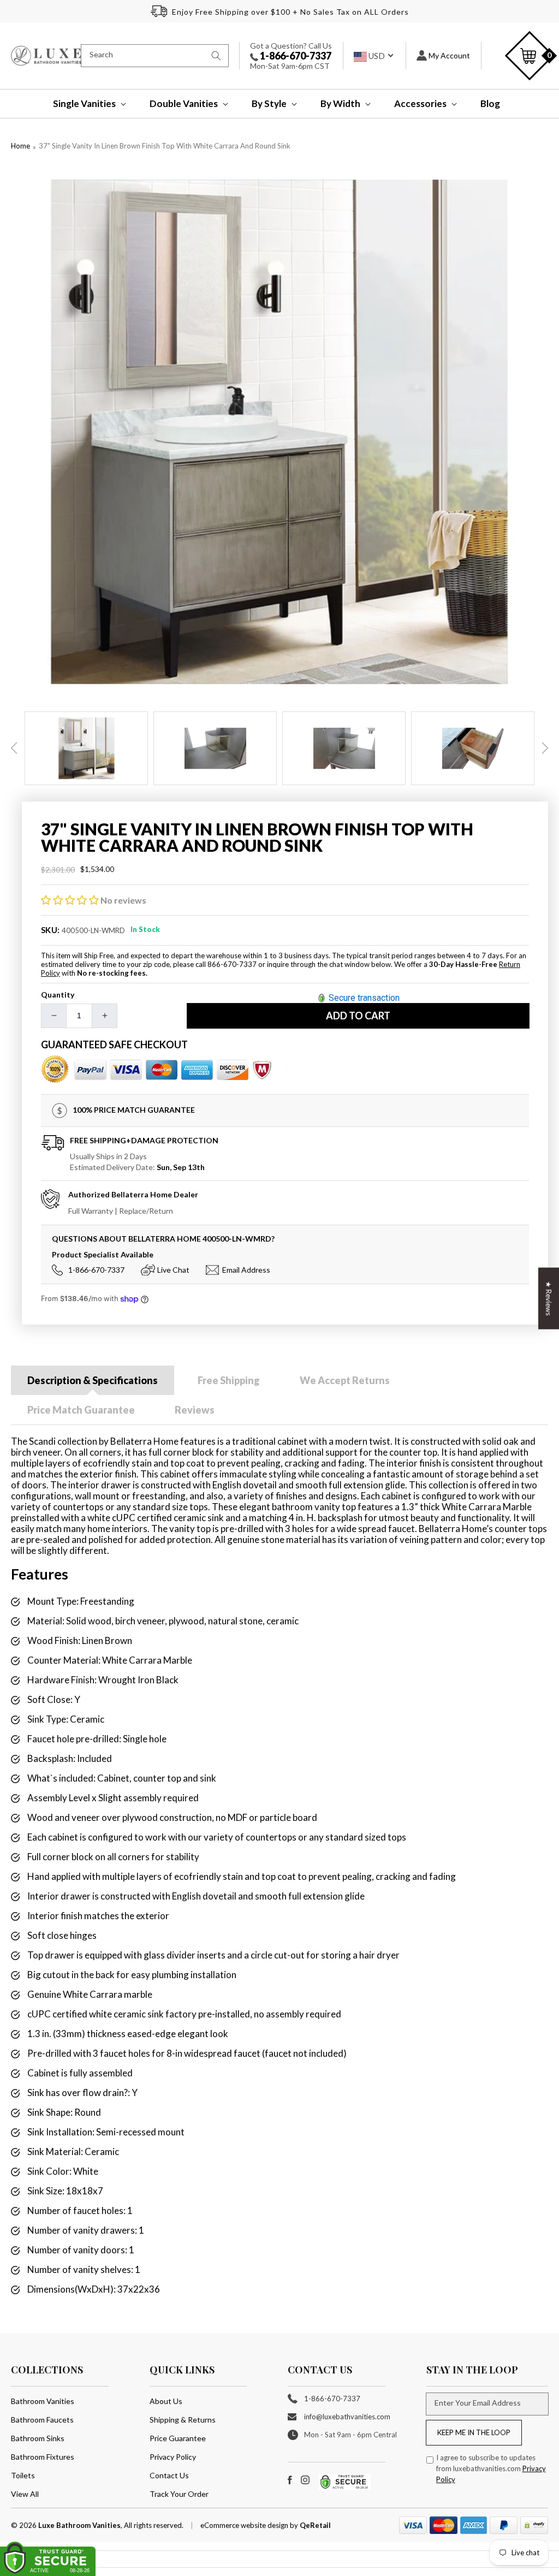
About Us (166, 2401)
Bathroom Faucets (42, 2420)
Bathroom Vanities (43, 2401)
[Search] (216, 56)
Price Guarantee (178, 2438)
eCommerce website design (245, 2525)
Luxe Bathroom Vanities (79, 2525)
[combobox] (155, 56)
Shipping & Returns (183, 2420)
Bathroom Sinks (38, 2438)
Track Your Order (179, 2494)
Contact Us (169, 2475)
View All (25, 2494)
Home (20, 146)
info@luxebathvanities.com (347, 2417)
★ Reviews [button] (549, 1299)
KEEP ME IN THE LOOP (474, 2432)
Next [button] (545, 748)
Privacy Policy (173, 2457)
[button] (82, 104)
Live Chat (173, 1270)
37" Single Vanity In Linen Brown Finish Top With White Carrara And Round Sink (165, 146)
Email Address (246, 1270)
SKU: (50, 930)
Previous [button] (14, 748)
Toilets (23, 2475)
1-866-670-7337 (295, 56)
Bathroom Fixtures (43, 2457)
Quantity (58, 995)
